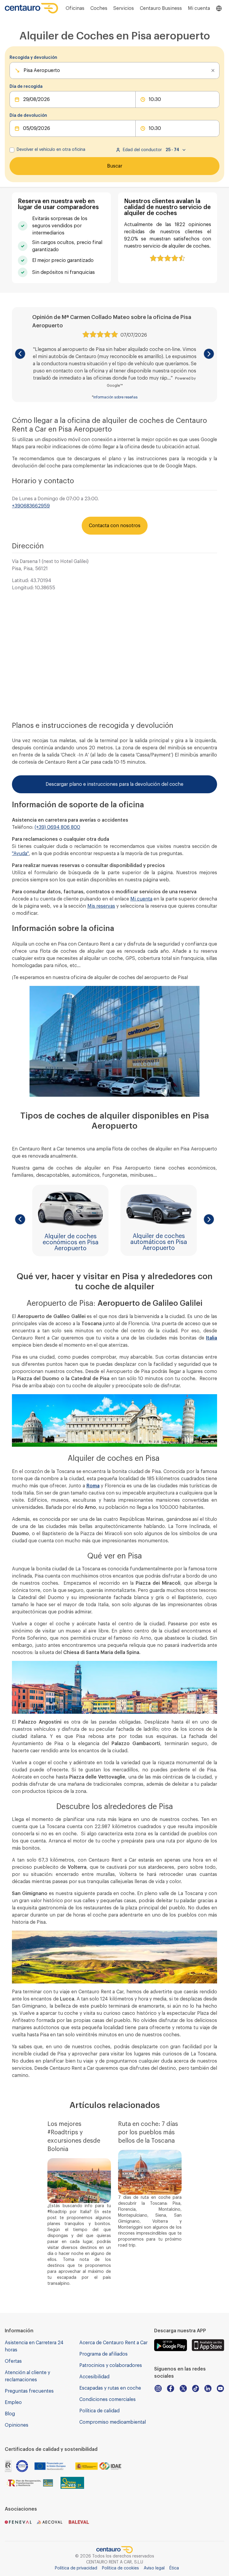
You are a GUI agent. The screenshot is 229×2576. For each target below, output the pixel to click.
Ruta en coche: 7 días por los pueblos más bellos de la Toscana (148, 2132)
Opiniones (17, 2425)
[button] (20, 354)
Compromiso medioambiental (113, 2422)
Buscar (115, 166)
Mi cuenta (141, 899)
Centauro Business (161, 8)
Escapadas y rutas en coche (110, 2388)
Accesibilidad (94, 2377)
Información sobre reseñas (115, 397)
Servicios (124, 8)
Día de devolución (28, 116)
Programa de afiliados (103, 2354)
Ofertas (13, 2361)
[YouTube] (220, 2388)
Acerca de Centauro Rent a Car (113, 2343)
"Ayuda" (20, 854)
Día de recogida (26, 87)
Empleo (13, 2402)
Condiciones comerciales (107, 2399)
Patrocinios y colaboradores (111, 2365)
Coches (99, 8)
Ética (174, 2568)
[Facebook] (171, 2388)
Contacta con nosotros (115, 526)
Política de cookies (120, 2568)
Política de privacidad (76, 2568)
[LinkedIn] (208, 2388)
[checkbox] (12, 150)
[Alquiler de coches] (32, 8)
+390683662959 (31, 506)
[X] (183, 2388)
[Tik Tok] (196, 2388)
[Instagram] (158, 2388)
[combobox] (24, 70)
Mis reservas (101, 906)
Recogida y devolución (33, 58)
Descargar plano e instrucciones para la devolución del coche (114, 784)
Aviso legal (154, 2568)
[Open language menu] (219, 8)
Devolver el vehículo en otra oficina (51, 150)
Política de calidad (99, 2411)
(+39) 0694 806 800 (57, 827)
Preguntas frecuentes (29, 2391)
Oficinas (75, 8)
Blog (10, 2414)
